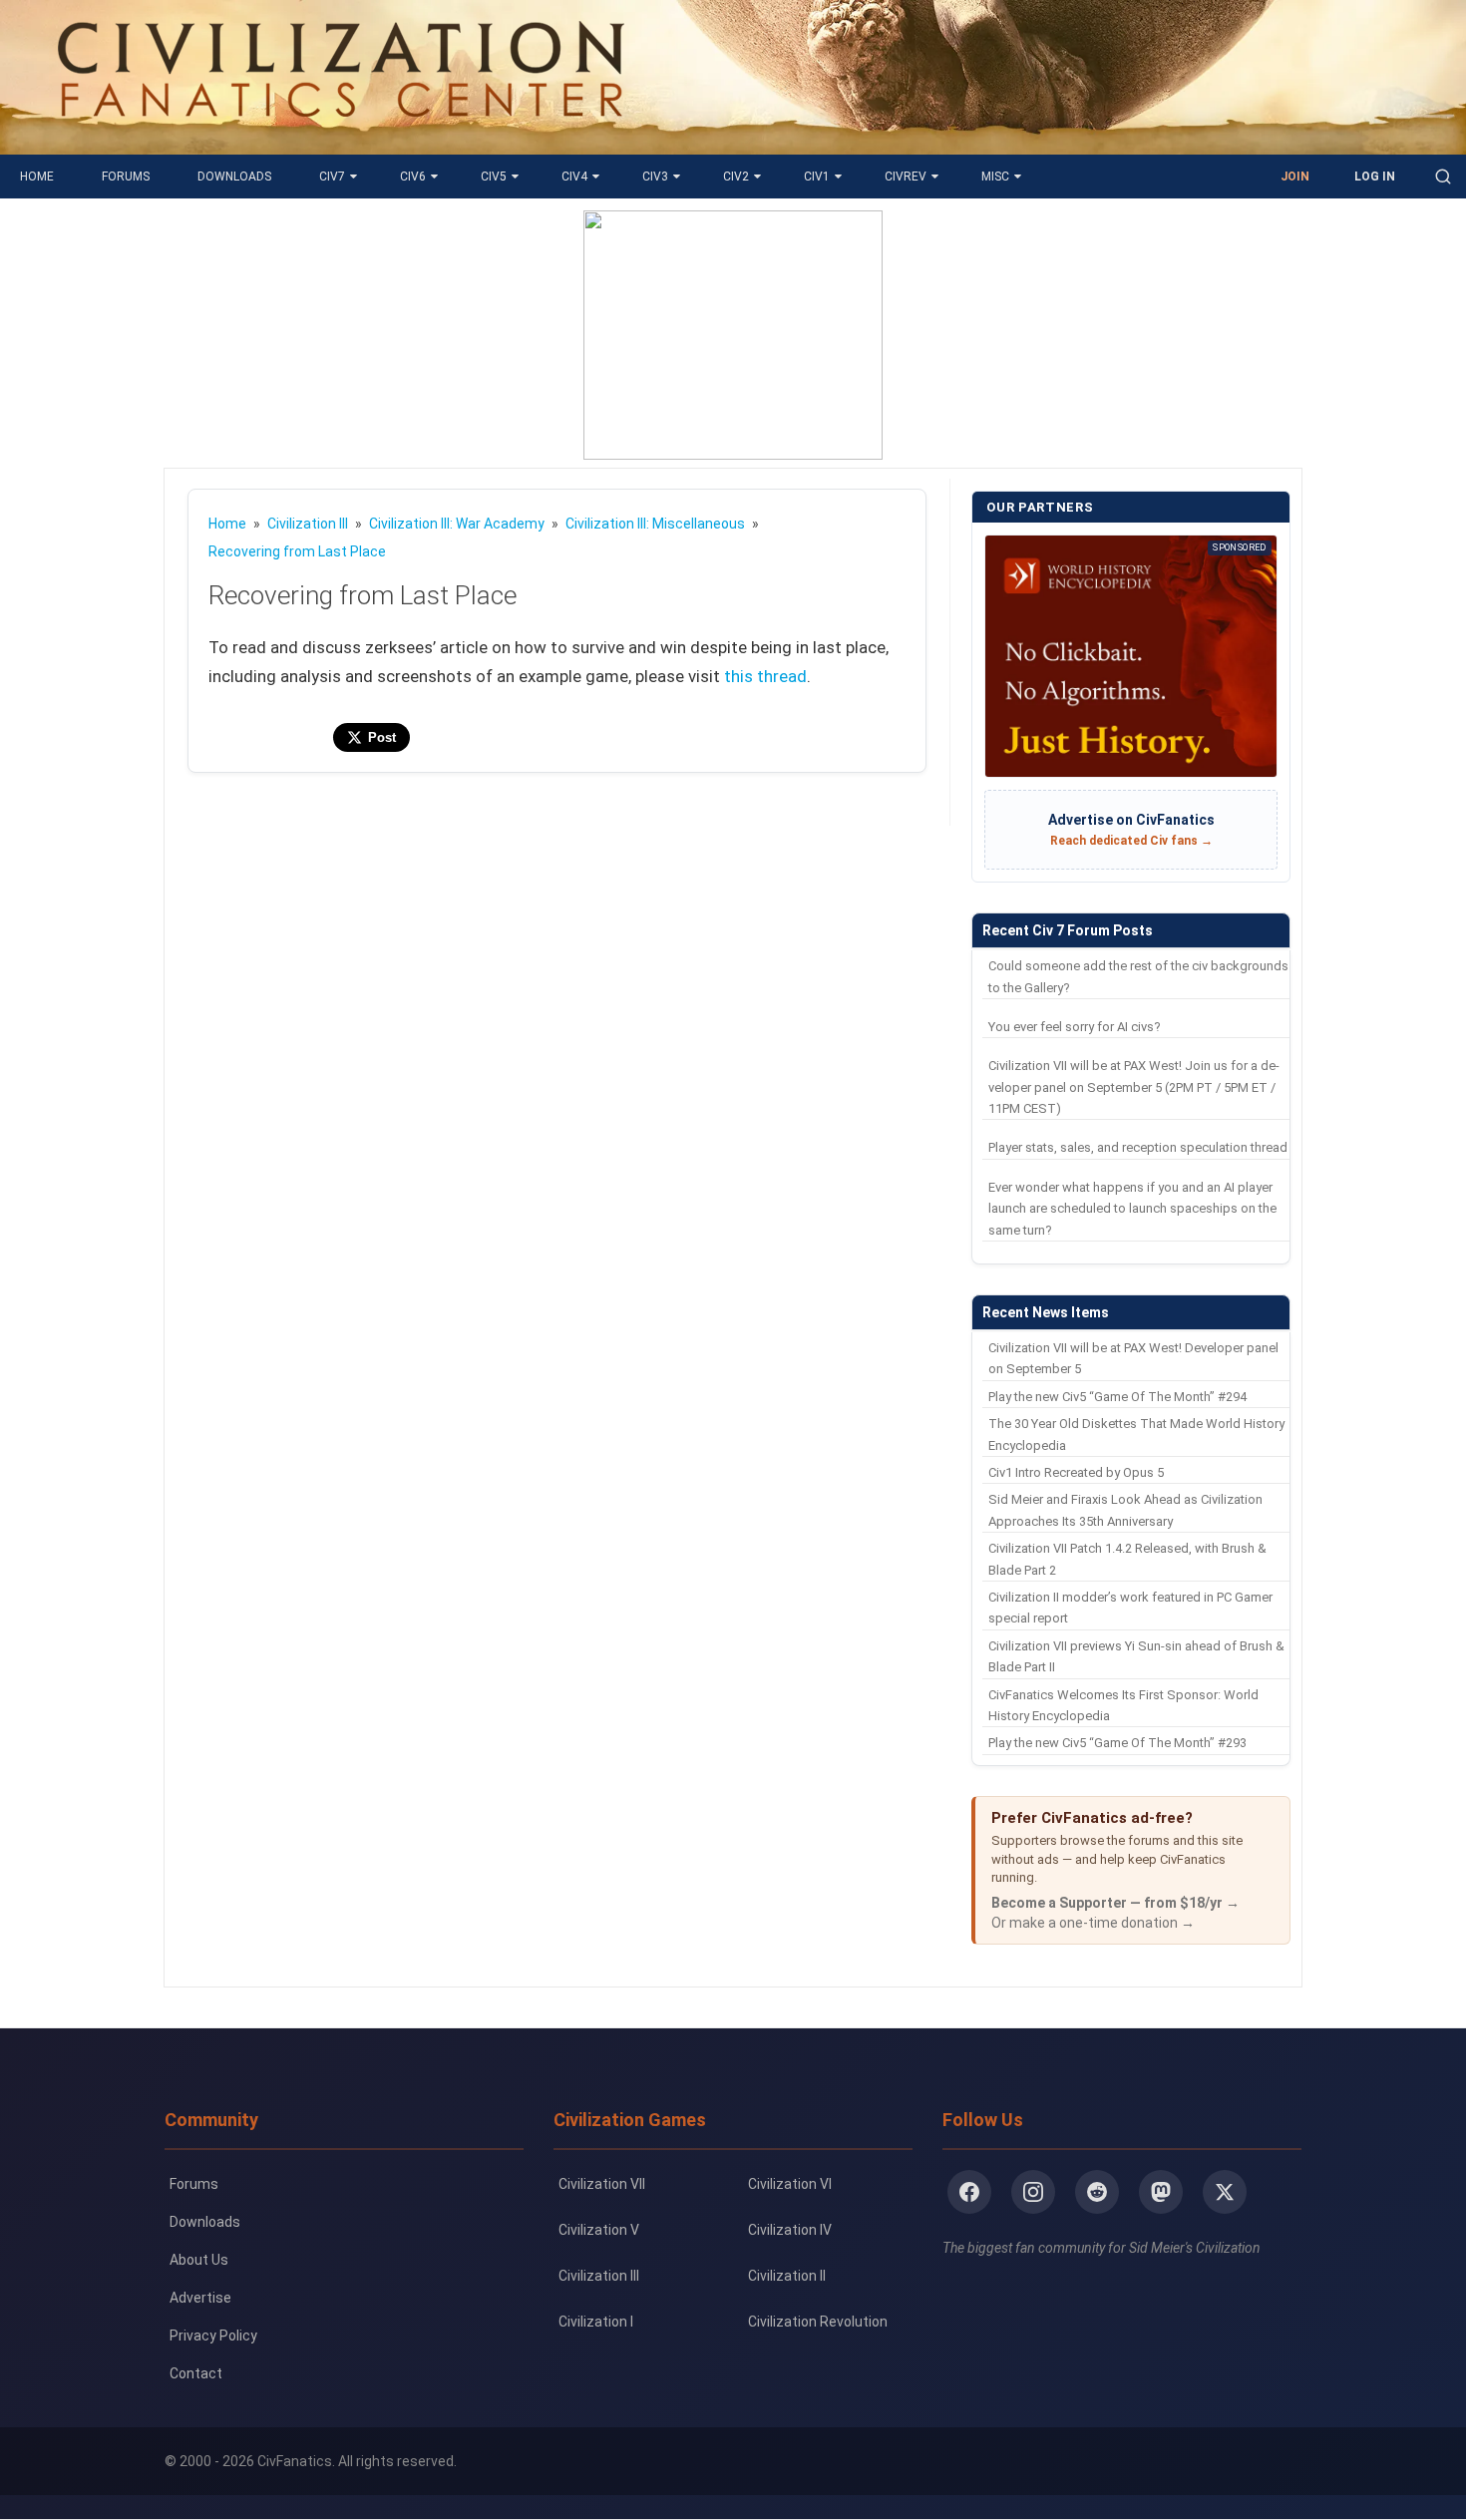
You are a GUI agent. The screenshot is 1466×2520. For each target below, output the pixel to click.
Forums (126, 177)
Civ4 (574, 177)
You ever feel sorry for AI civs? (1075, 1027)
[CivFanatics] (341, 140)
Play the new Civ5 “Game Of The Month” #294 (1117, 1397)
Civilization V (599, 2230)
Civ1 (817, 177)
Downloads (234, 177)
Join (1295, 177)
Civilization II (787, 2276)
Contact (196, 2373)
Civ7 (332, 177)
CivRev (906, 177)
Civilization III (599, 2276)
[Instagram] (1033, 2192)
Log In (1375, 177)
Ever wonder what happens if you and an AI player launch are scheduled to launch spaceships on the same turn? (1132, 1209)
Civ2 (736, 177)
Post (382, 737)
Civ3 (655, 177)
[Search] (1443, 177)
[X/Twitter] (1225, 2192)
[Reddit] (1097, 2192)
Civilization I (596, 2322)
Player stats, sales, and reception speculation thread (1138, 1147)
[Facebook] (969, 2192)
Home (37, 177)
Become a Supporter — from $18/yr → (1115, 1903)
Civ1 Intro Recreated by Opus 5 (1076, 1472)
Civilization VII (602, 2184)
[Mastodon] (1161, 2192)
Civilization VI (790, 2184)
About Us (199, 2260)
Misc (995, 177)
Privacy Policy (213, 2336)
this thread (765, 676)
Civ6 (413, 177)
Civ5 (494, 177)
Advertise (200, 2298)
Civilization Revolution (818, 2322)
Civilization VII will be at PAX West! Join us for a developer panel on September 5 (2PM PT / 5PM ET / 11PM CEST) (1134, 1087)
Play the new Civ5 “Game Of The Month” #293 (1117, 1743)
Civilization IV (790, 2230)
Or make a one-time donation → (1093, 1923)
